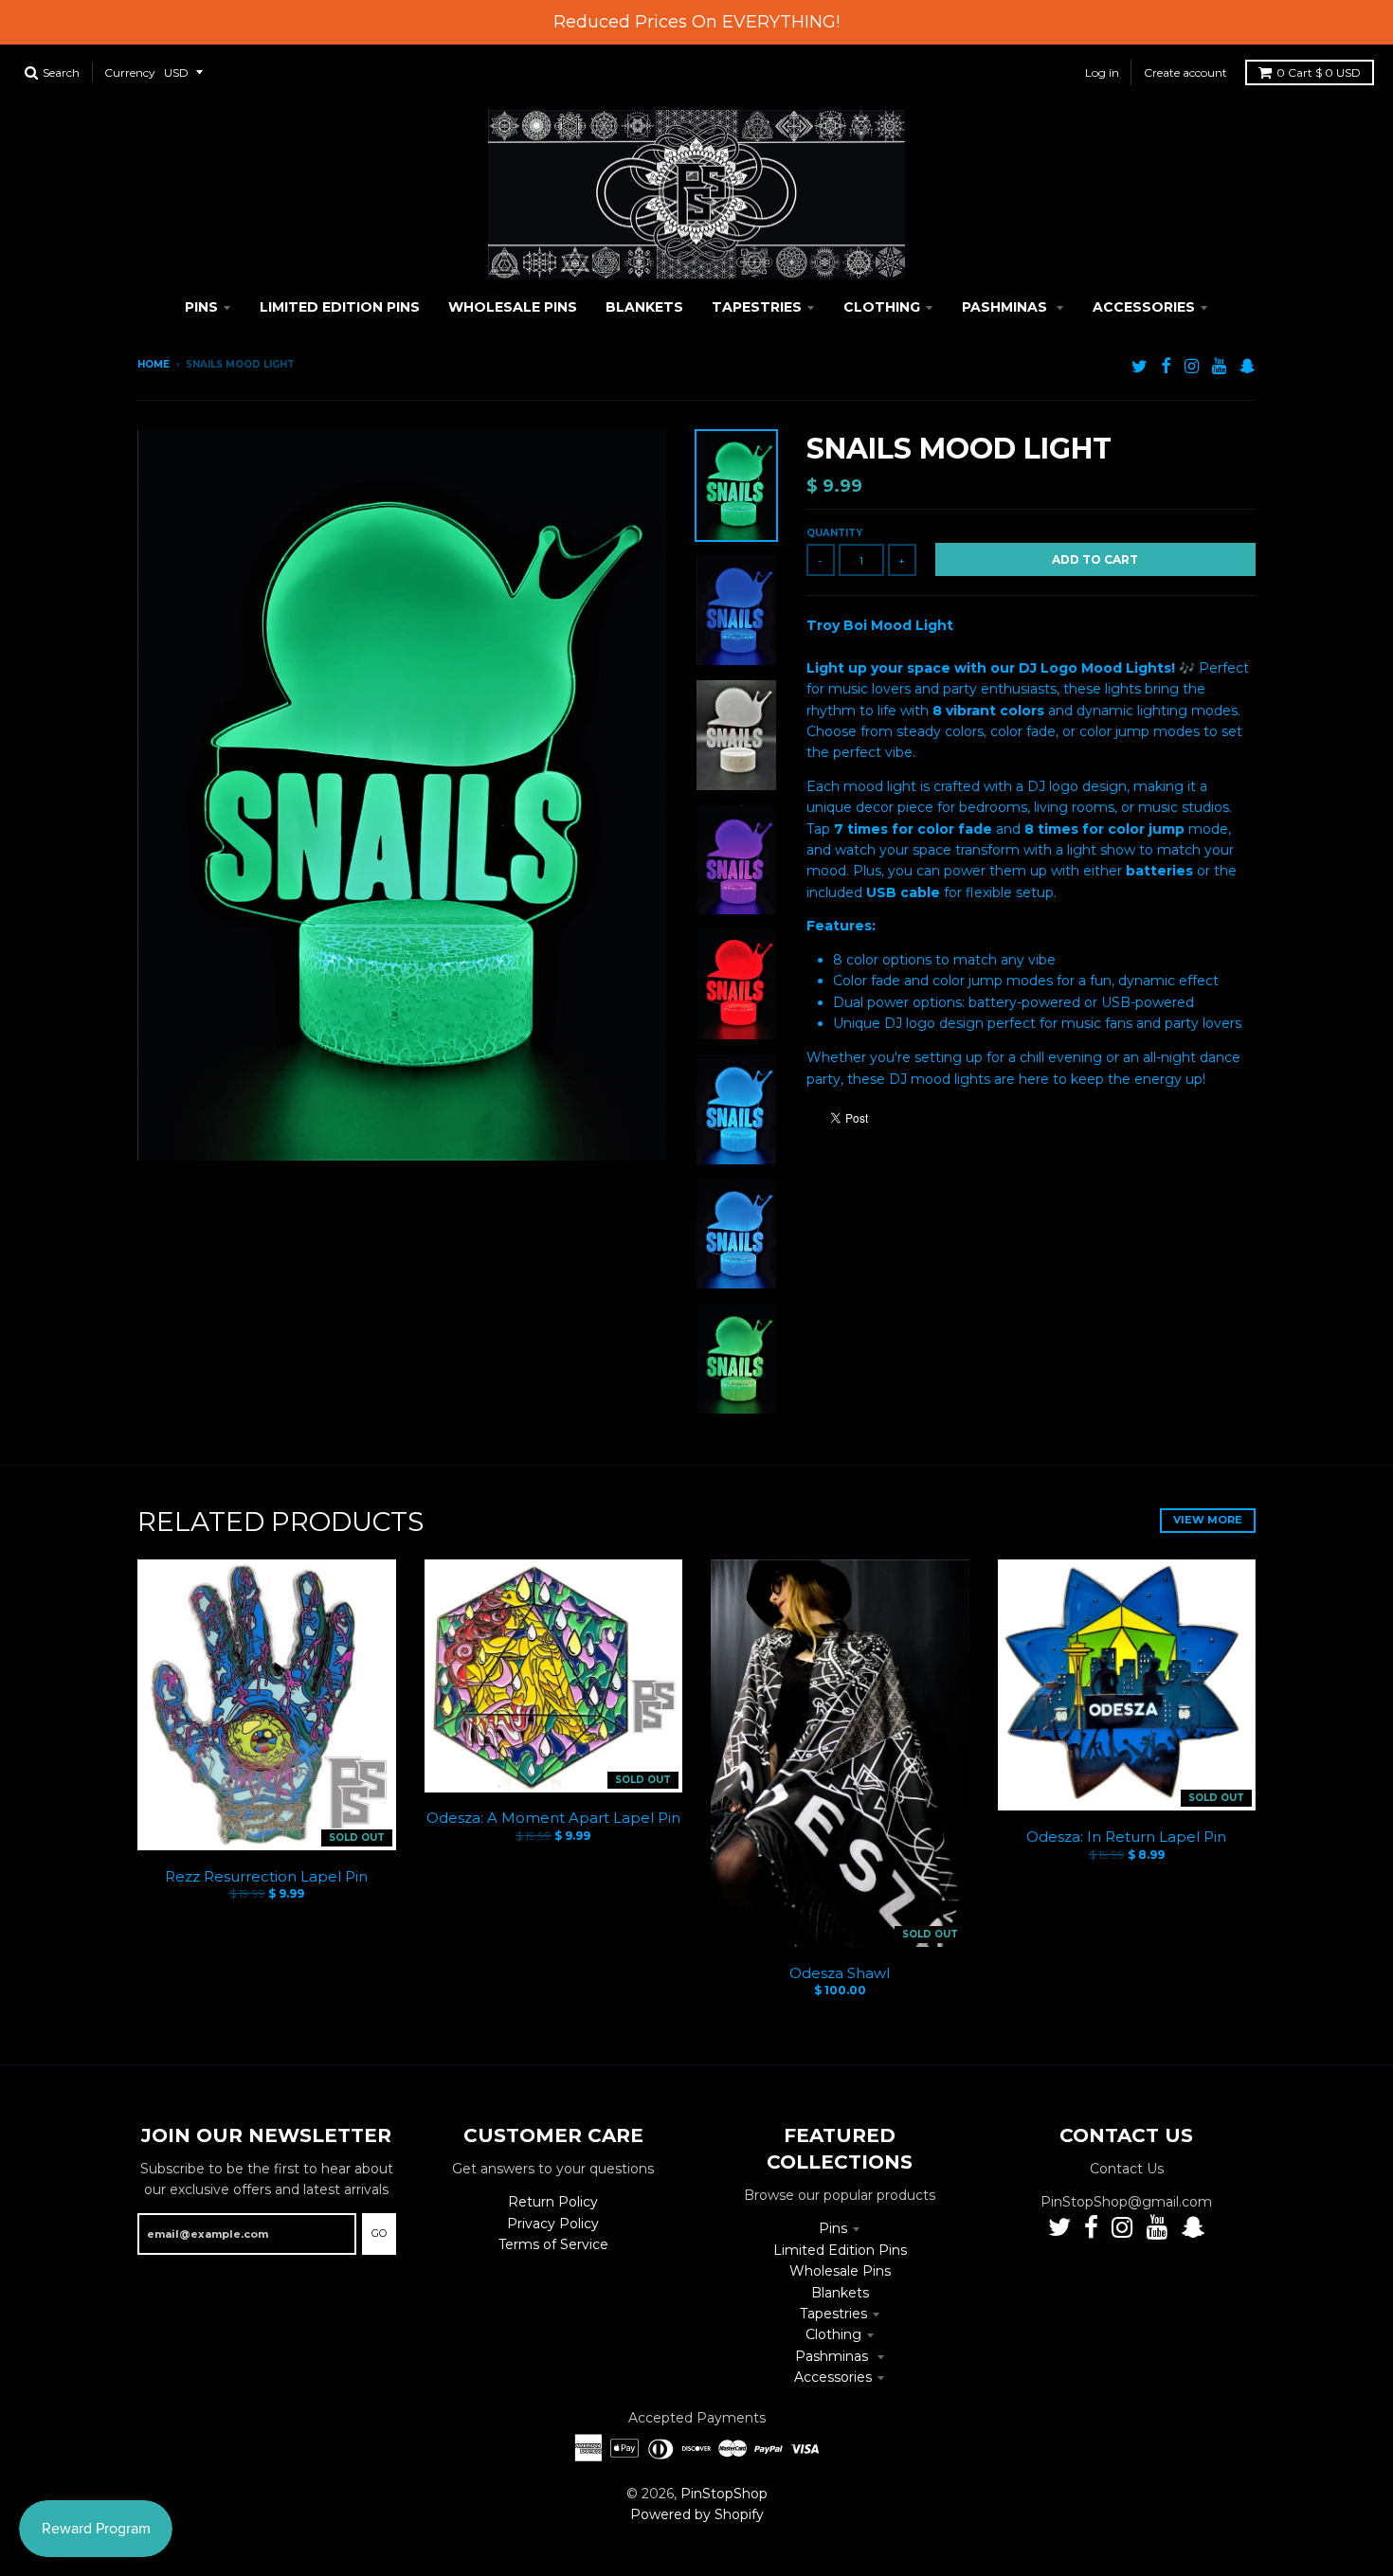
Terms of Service (553, 2244)
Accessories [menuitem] (1144, 307)
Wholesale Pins (840, 2271)
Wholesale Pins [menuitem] (513, 307)
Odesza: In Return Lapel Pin (1126, 1837)
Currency (130, 72)
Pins (833, 2228)
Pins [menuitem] (201, 307)
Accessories (833, 2377)
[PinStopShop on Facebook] (1166, 366)
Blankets (840, 2293)
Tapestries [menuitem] (757, 307)
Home (154, 364)
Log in (1102, 72)
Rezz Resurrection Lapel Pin (266, 1876)
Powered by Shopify (697, 2514)
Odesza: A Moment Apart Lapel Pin (553, 1818)
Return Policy (553, 2202)
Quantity (834, 533)
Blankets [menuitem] (644, 307)
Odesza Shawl (840, 1973)
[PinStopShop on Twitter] (1140, 366)
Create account (1185, 72)
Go (379, 2233)
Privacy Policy (553, 2224)
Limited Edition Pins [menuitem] (340, 307)
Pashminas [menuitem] (1006, 307)
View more (1208, 1520)
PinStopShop (724, 2494)
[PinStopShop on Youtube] (1219, 366)
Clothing (833, 2334)
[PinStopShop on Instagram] (1192, 366)
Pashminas (833, 2356)
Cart (1319, 72)
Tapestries (833, 2314)
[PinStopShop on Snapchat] (1248, 366)
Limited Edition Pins (840, 2250)
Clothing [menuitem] (882, 307)
